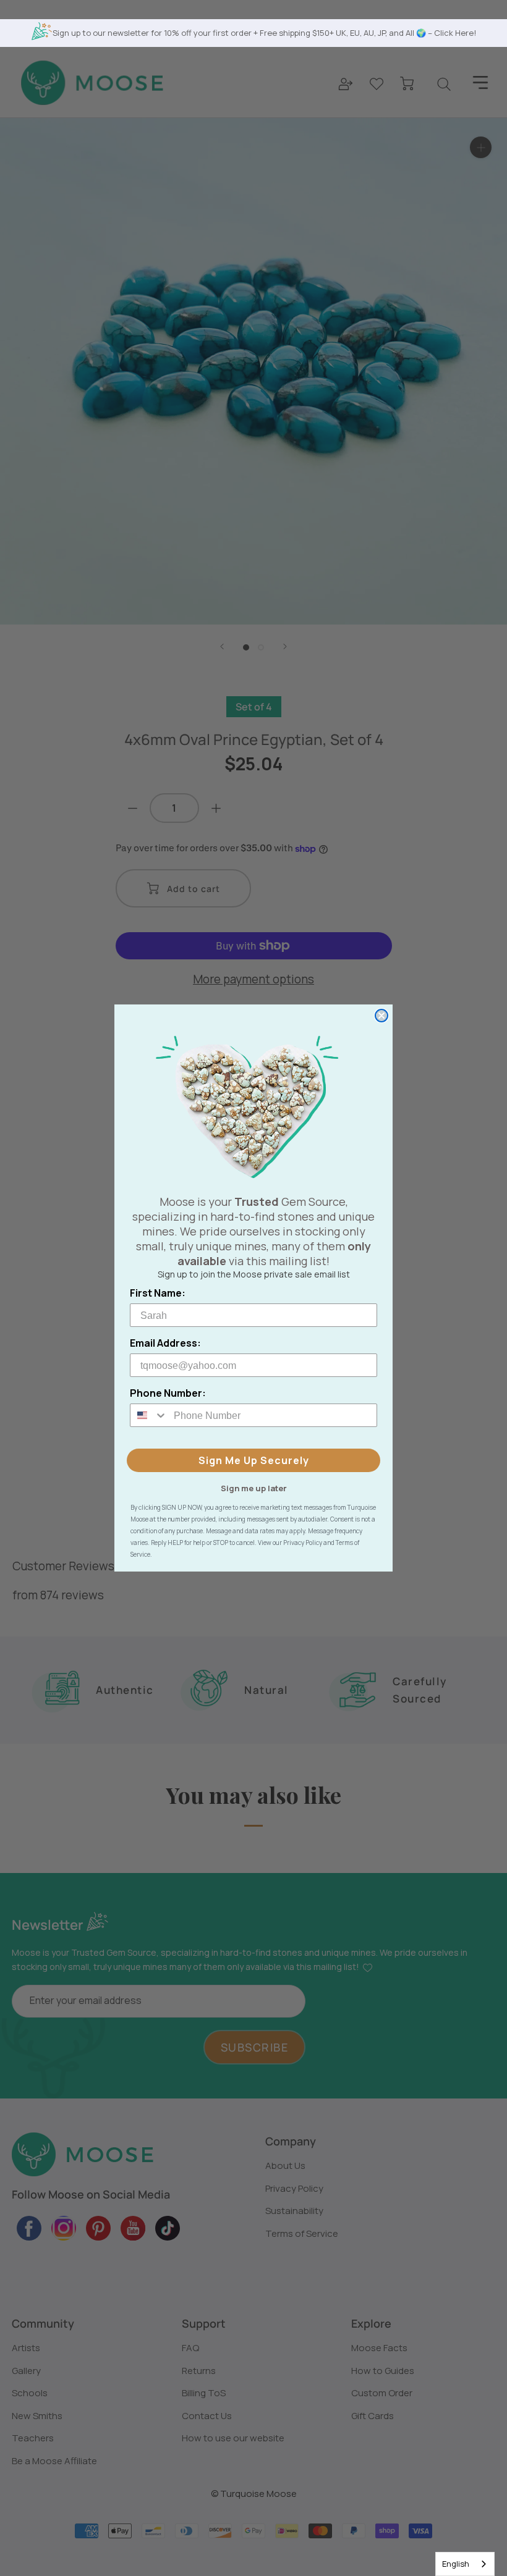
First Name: (158, 1293)
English (456, 2564)
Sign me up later (254, 1488)
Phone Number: (168, 1393)
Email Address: (165, 1343)
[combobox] (465, 2564)
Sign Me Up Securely (254, 1460)
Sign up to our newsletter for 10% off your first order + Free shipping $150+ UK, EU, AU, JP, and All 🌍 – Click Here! (264, 33)
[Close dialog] (381, 1016)
